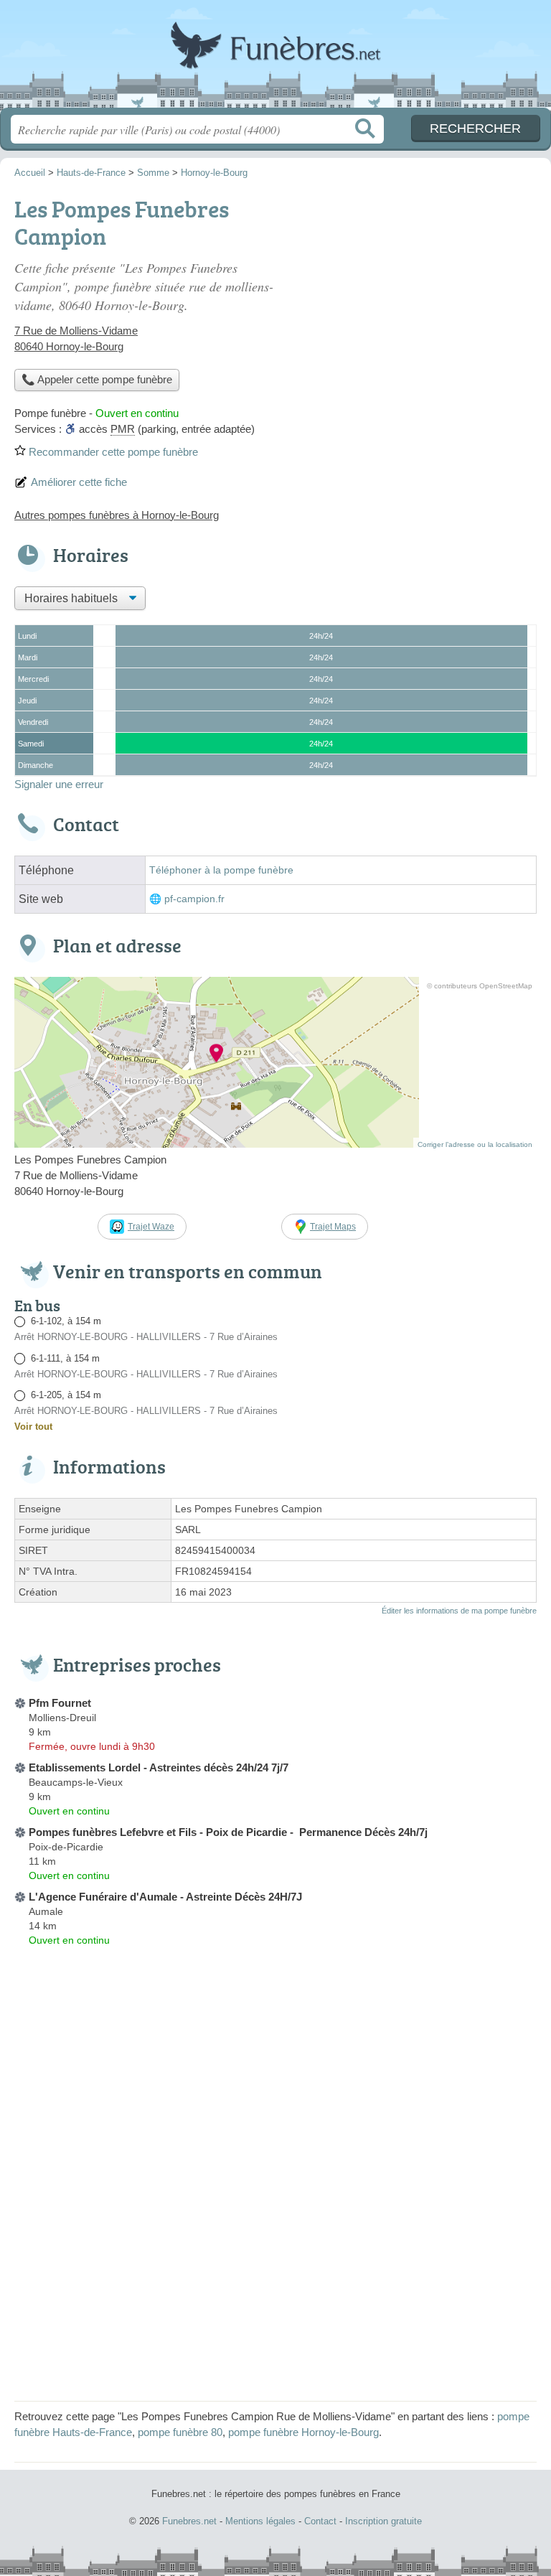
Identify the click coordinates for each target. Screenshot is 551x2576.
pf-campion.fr (194, 899)
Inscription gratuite (383, 2521)
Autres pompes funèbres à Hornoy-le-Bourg (117, 515)
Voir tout (33, 1427)
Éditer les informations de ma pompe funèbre (459, 1611)
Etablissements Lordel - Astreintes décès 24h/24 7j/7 (159, 1767)
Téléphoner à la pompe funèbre (221, 870)
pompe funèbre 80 (180, 2432)
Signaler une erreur (59, 784)
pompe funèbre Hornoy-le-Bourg (303, 2432)
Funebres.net (275, 59)
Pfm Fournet (60, 1703)
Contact (320, 2521)
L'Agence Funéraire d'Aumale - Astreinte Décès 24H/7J (165, 1897)
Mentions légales (260, 2521)
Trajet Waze (151, 1227)
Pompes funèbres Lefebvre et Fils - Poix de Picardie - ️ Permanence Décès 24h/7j (228, 1832)
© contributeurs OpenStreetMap (480, 986)
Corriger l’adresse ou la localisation (475, 1144)
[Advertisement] (275, 2286)
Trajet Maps (333, 1227)
